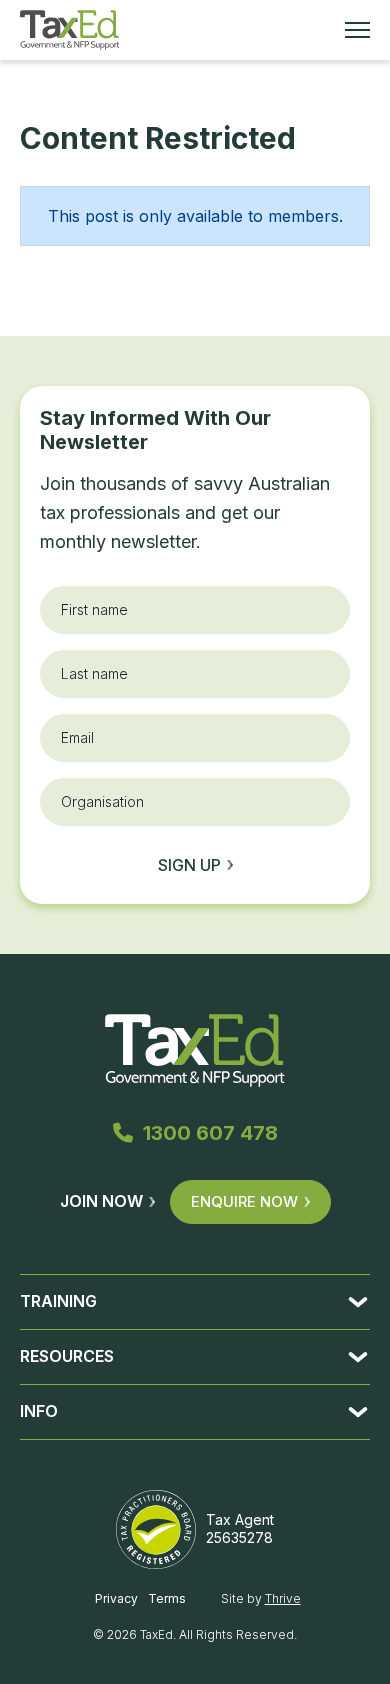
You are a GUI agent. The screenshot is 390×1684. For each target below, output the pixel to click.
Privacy (116, 1598)
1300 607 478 (210, 1133)
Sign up (189, 865)
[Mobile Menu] (357, 30)
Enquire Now (244, 1201)
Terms (167, 1598)
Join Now (101, 1201)
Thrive (283, 1598)
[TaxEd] (69, 30)
